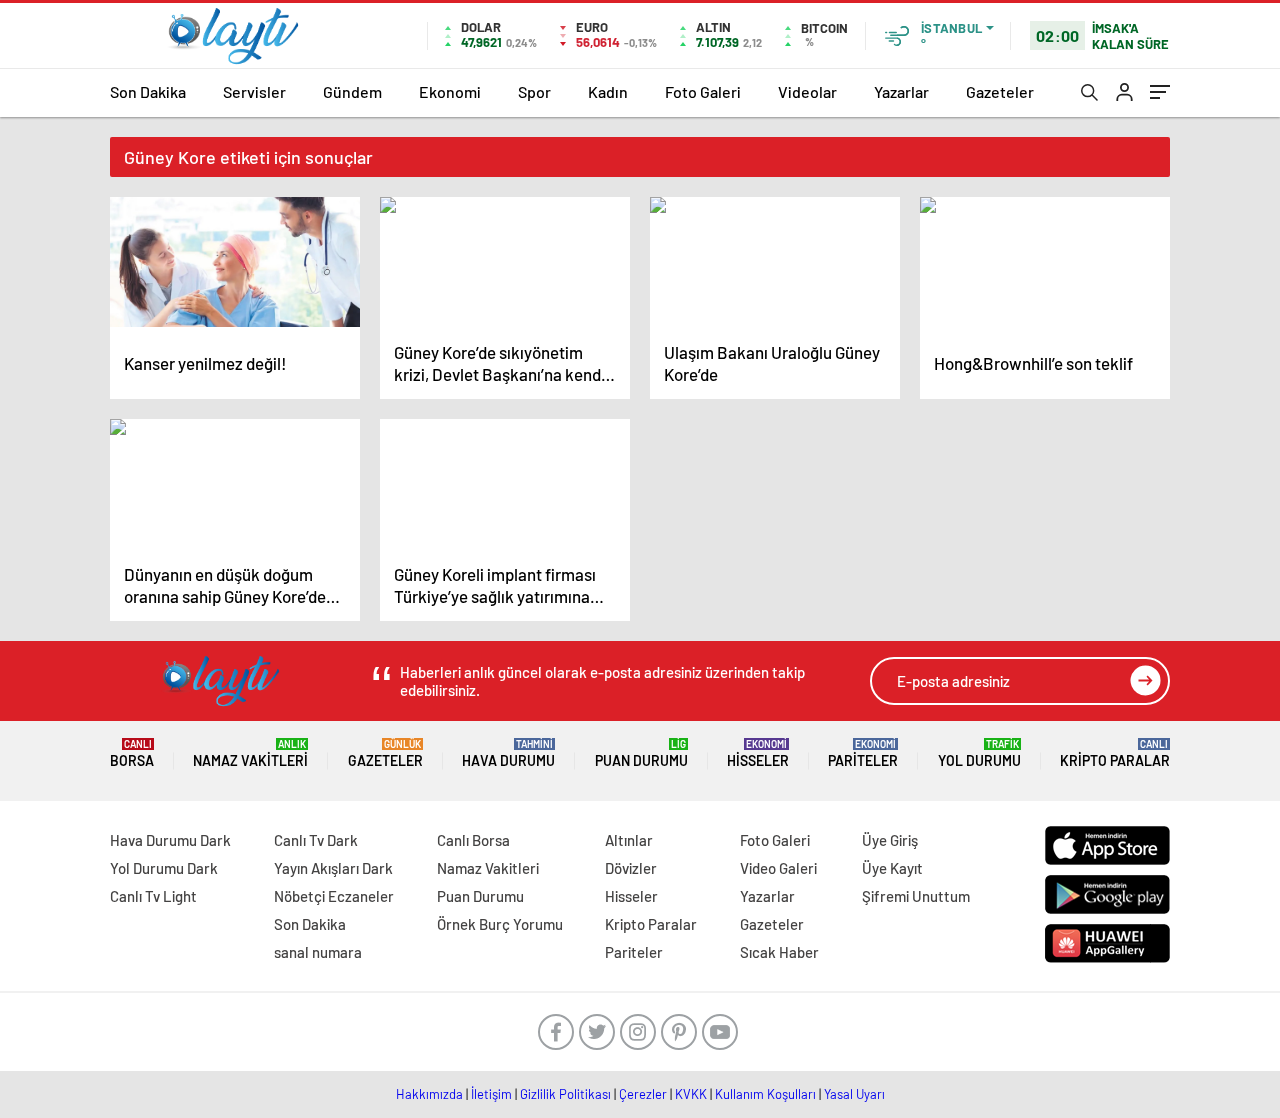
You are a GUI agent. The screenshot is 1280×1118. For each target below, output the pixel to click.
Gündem (352, 91)
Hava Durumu (508, 753)
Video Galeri (778, 868)
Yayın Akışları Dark (333, 868)
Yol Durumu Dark (164, 868)
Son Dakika (148, 91)
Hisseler (758, 753)
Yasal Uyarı (854, 1094)
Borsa (132, 753)
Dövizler (631, 868)
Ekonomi (450, 91)
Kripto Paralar (1115, 753)
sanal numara (318, 952)
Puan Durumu (641, 753)
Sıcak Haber (779, 952)
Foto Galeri (703, 91)
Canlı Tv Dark (316, 840)
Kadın (608, 91)
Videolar (807, 91)
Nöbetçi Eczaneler (334, 896)
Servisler (254, 91)
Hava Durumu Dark (170, 840)
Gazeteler (1000, 91)
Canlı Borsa (473, 840)
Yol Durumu (979, 753)
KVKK (691, 1094)
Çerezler (643, 1094)
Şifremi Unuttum (916, 896)
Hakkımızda (429, 1094)
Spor (534, 91)
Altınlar (629, 840)
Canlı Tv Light (153, 896)
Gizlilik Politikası (565, 1094)
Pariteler (863, 753)
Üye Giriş (890, 840)
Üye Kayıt (892, 868)
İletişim (491, 1094)
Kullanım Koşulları (765, 1094)
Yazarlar (901, 91)
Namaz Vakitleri (250, 753)
